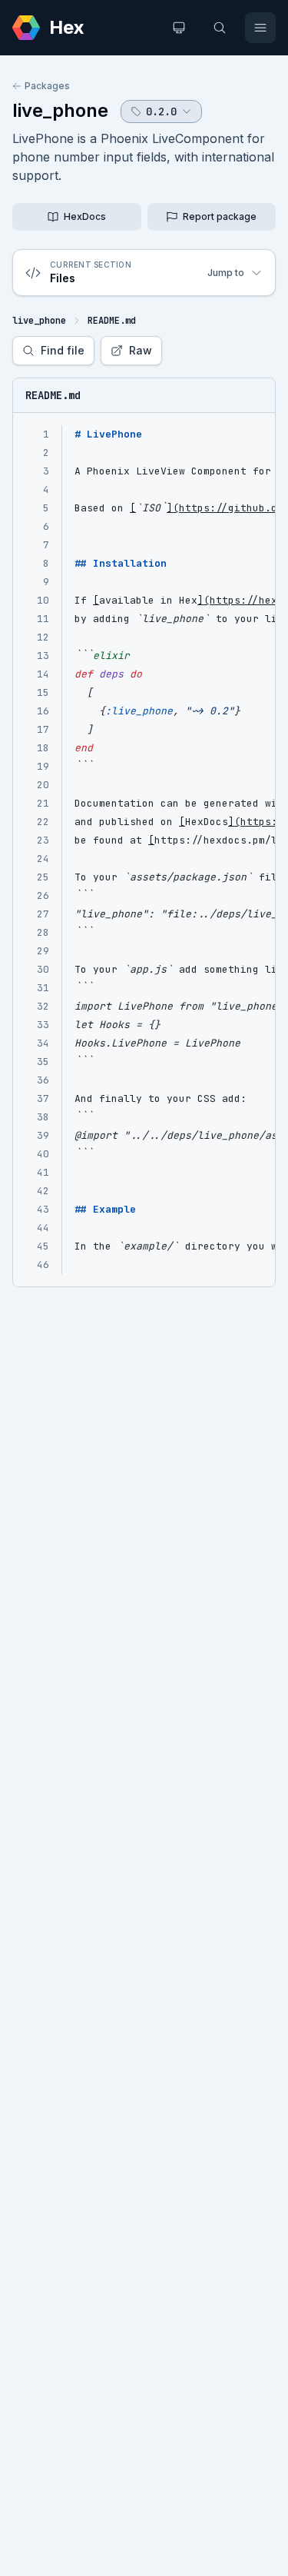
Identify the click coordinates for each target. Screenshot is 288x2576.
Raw (141, 350)
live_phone (60, 110)
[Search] (220, 28)
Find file (63, 350)
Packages (47, 86)
